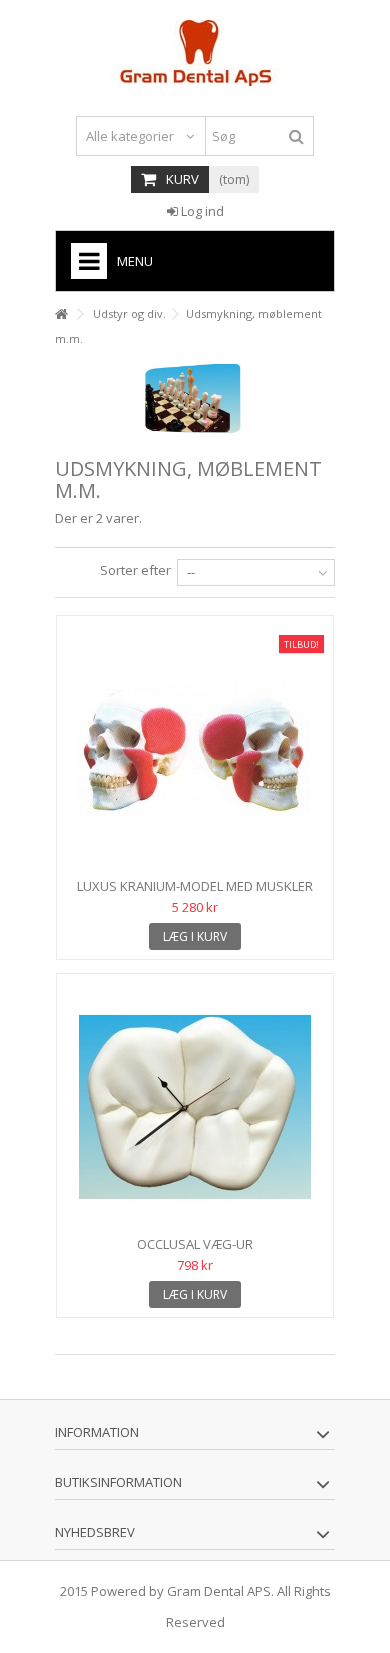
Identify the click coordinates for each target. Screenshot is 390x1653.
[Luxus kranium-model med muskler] (195, 749)
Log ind (201, 211)
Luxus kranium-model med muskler (195, 886)
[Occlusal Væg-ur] (195, 1107)
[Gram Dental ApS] (195, 53)
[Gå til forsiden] (61, 314)
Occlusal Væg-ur (195, 1244)
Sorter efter (135, 570)
